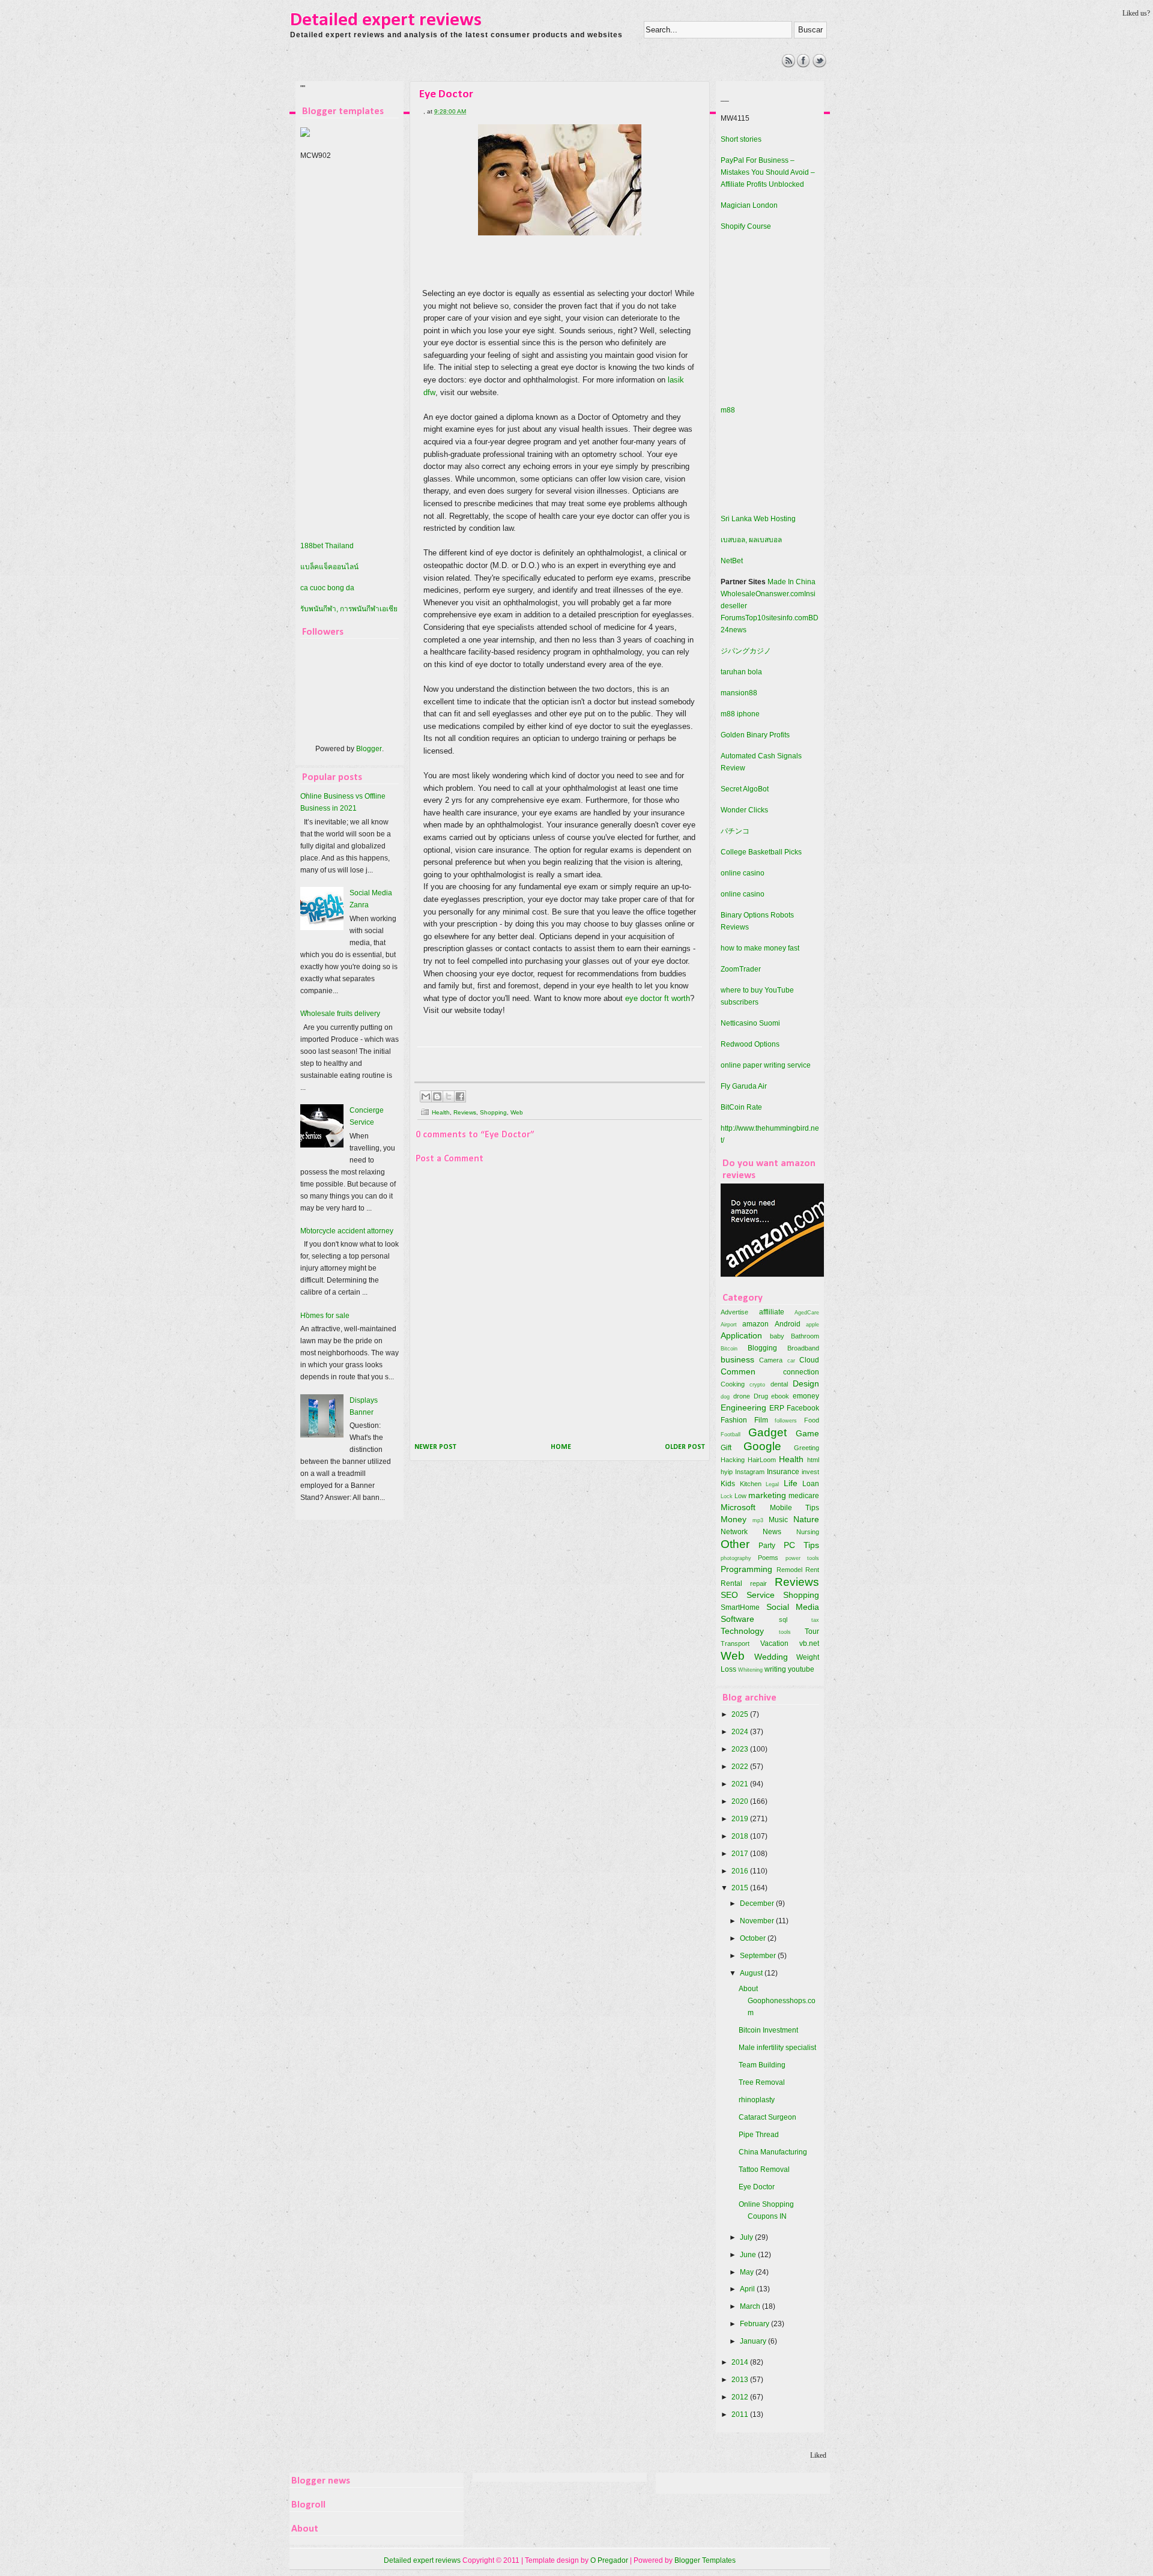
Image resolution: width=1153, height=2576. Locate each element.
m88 (728, 410)
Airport (729, 1324)
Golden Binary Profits (755, 735)
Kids (728, 1484)
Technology (742, 1631)
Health (441, 1112)
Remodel (789, 1570)
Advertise (734, 1312)
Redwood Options (750, 1044)
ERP (777, 1408)
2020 (741, 1801)
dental (779, 1384)
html (813, 1460)
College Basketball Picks (761, 852)
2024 (741, 1732)
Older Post (685, 1447)
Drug (761, 1396)
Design (806, 1383)
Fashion (734, 1420)
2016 (741, 1871)
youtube (801, 1669)
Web (517, 1112)
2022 (741, 1767)
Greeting (806, 1448)
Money (734, 1519)
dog (725, 1396)
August (752, 1973)
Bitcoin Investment (768, 2030)
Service (761, 1595)
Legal (772, 1484)
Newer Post (435, 1447)
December (758, 1903)
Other (735, 1544)
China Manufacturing (773, 2152)
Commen (738, 1371)
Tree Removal (762, 2082)
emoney (806, 1396)
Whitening (750, 1670)
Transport (735, 1643)
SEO (729, 1595)
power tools (802, 1558)
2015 (741, 1888)
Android (788, 1324)
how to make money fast (760, 948)
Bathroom (805, 1336)
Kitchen (751, 1484)
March (751, 2306)
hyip (727, 1472)
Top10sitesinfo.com (777, 618)
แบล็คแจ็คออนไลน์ (329, 567)
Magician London (749, 205)
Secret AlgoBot (745, 789)
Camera (771, 1360)
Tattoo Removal (764, 2169)
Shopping (493, 1112)
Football (731, 1434)
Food (812, 1420)
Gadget (767, 1432)
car (791, 1360)
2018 (741, 1836)
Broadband (803, 1348)
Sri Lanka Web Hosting (758, 519)
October (754, 1938)
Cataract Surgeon (767, 2117)
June (749, 2255)
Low (740, 1496)
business (737, 1359)
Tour (812, 1631)
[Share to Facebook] (460, 1096)
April (748, 2289)
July (747, 2237)
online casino (743, 873)
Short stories (741, 139)
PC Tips (801, 1545)
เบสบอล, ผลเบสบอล (751, 540)
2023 (741, 1749)
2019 (741, 1819)
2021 (741, 1784)
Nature (806, 1519)
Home (561, 1447)
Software (737, 1619)
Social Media (793, 1607)
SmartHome (740, 1607)
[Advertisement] (510, 81)
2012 (741, 2397)
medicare (804, 1496)
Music (778, 1520)
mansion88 (739, 693)
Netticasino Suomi (750, 1023)
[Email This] (426, 1096)
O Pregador (609, 2560)
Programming (746, 1569)
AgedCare (807, 1312)
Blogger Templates (705, 2560)
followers (786, 1420)
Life (791, 1483)
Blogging (762, 1348)
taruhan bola (741, 672)
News (772, 1532)
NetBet (732, 561)
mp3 (758, 1520)
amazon (755, 1324)
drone (742, 1396)
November (758, 1921)
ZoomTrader (741, 969)
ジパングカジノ (746, 651)
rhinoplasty (757, 2100)
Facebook (803, 1408)
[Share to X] (449, 1096)
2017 (741, 1854)
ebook (780, 1396)
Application (741, 1335)
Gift (726, 1448)
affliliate (772, 1312)
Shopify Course (746, 226)
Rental (731, 1583)
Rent (812, 1570)
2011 (741, 2414)
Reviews (465, 1112)
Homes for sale (325, 1316)
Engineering (743, 1407)
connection (801, 1372)
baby (777, 1336)
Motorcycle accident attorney (347, 1231)
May (748, 2272)
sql (783, 1619)
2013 (741, 2380)
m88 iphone (740, 714)
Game (807, 1433)
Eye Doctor (757, 2187)
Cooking (733, 1384)
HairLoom (762, 1460)
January (754, 2341)
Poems (768, 1558)
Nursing (808, 1532)
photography (736, 1558)
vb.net (809, 1643)
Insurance (783, 1472)
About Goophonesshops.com (777, 2001)
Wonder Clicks (744, 810)
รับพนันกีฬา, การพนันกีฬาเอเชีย (349, 609)
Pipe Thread (759, 2135)
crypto (757, 1384)
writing (775, 1669)
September (759, 1956)
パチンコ (735, 831)
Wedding (771, 1657)
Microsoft (738, 1507)
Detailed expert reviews (386, 20)
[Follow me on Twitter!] (819, 65)
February (755, 2324)
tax (815, 1620)
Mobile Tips (795, 1508)
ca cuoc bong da (327, 588)
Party (767, 1546)
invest (810, 1472)
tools (785, 1632)
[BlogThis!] (437, 1096)
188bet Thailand (327, 546)
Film (761, 1420)
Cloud (809, 1360)
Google (762, 1446)
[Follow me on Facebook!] (804, 65)
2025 (741, 1714)
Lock (727, 1496)
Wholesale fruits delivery (340, 1014)
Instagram (750, 1472)
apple (813, 1324)
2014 (741, 2362)
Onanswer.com (780, 594)
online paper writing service (766, 1065)
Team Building (762, 2065)
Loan (811, 1484)
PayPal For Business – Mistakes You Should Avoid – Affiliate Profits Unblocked (768, 172)
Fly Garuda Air (744, 1086)
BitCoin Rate (741, 1107)
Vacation (774, 1643)
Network (734, 1532)
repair (758, 1583)
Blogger (369, 749)
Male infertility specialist (777, 2048)
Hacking (733, 1460)
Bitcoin (729, 1348)
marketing (767, 1495)
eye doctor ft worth (658, 998)
